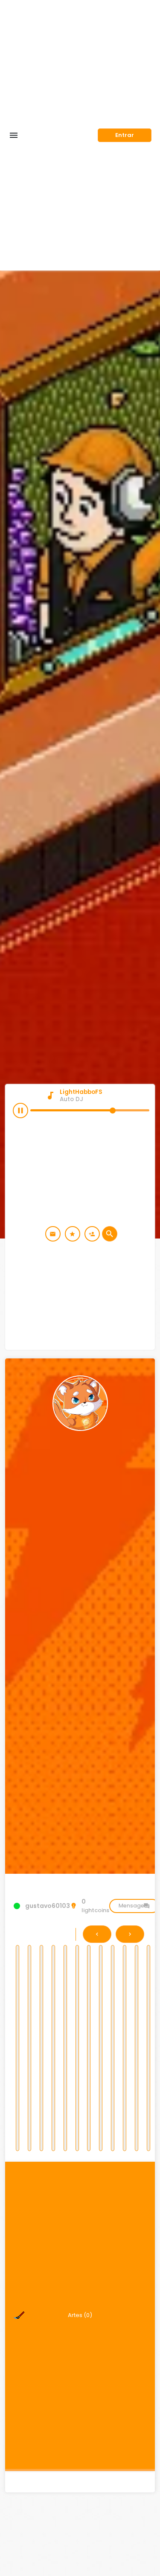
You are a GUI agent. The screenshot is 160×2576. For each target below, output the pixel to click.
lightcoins (95, 1906)
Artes (80, 2315)
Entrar (125, 135)
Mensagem (134, 1906)
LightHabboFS (81, 1092)
